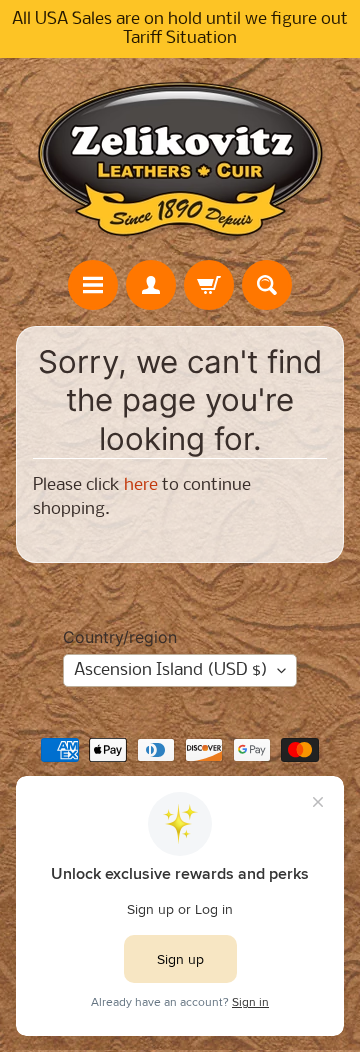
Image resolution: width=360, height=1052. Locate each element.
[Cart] (209, 285)
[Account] (151, 285)
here (141, 485)
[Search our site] (267, 285)
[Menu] (93, 285)
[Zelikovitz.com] (180, 159)
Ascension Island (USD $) (171, 670)
